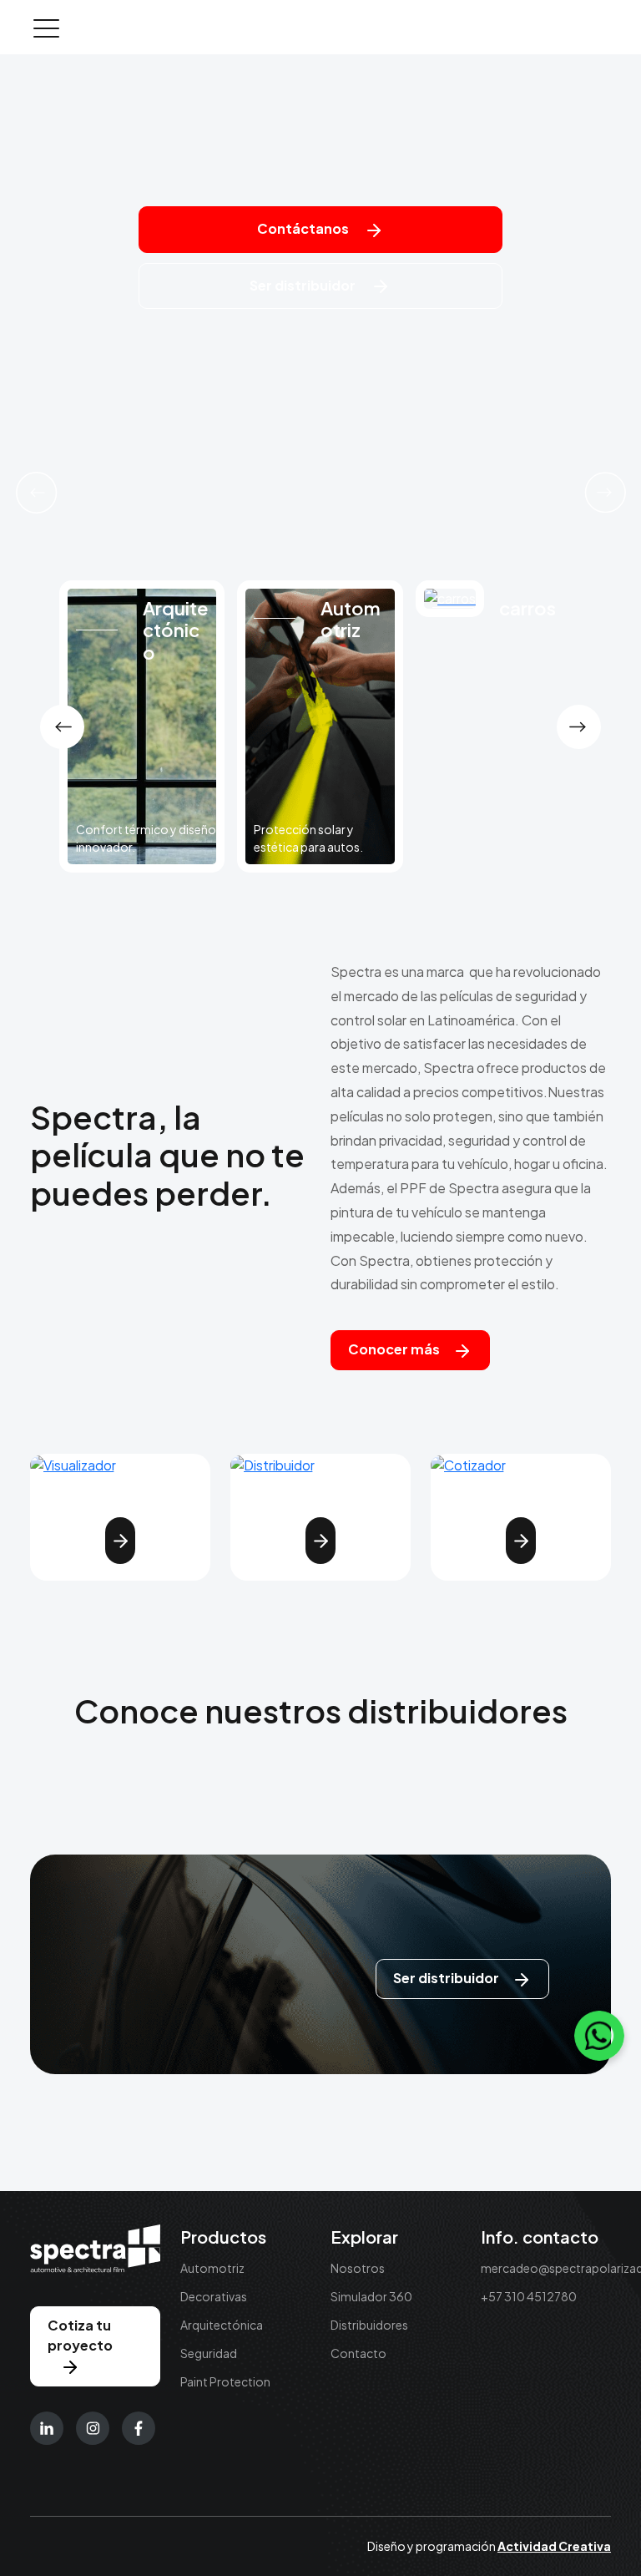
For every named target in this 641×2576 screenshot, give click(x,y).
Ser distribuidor (304, 285)
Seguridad (209, 2353)
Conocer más (394, 1349)
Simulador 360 (371, 2296)
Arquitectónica (222, 2325)
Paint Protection (225, 2381)
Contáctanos (304, 228)
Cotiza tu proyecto (80, 2335)
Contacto (358, 2353)
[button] (36, 493)
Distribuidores (369, 2325)
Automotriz (212, 2268)
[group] (142, 726)
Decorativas (214, 2296)
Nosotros (358, 2268)
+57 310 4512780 (529, 2296)
